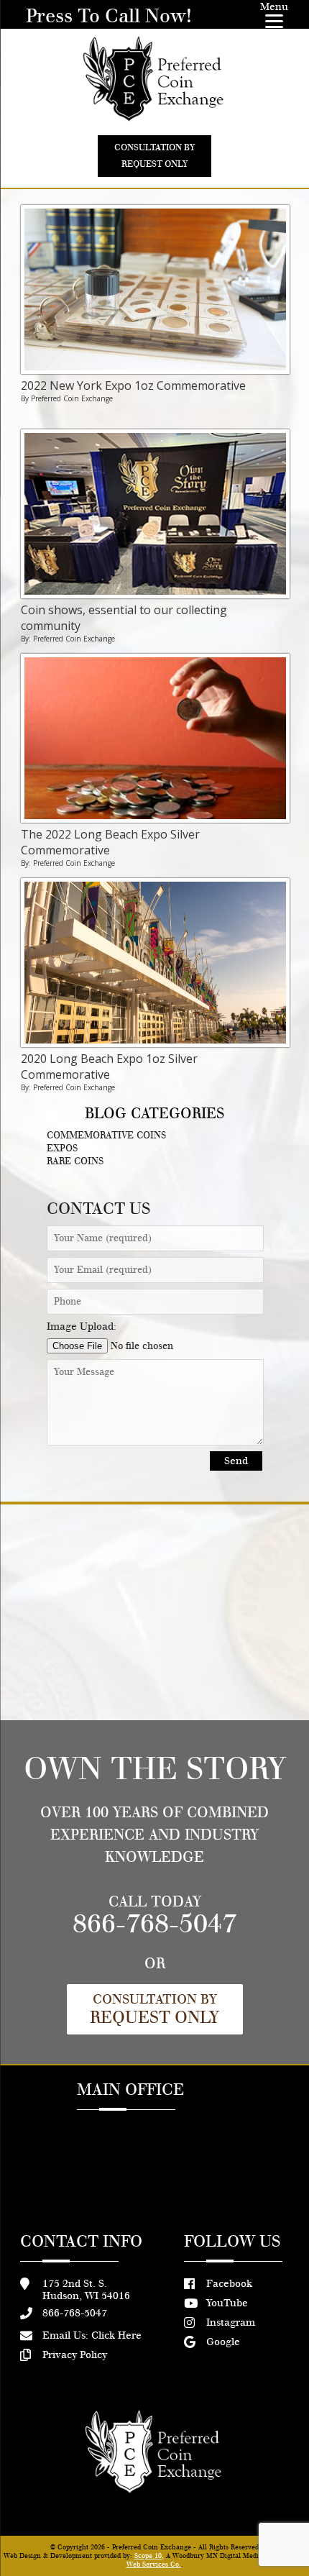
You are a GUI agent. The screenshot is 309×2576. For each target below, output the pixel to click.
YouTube (227, 2303)
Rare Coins (75, 1161)
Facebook (229, 2284)
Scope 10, (149, 2556)
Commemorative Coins (106, 1136)
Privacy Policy (75, 2355)
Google (223, 2342)
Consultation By (154, 2009)
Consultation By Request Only (154, 156)
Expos (62, 1148)
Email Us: (92, 2335)
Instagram (231, 2322)
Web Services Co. (154, 2564)
